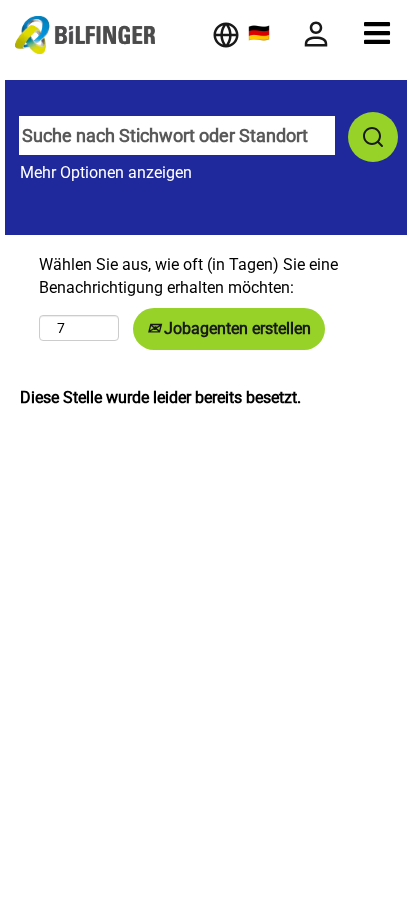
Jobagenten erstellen (235, 328)
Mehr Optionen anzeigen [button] (106, 172)
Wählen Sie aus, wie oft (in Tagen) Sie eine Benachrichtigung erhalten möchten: (188, 276)
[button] (377, 33)
